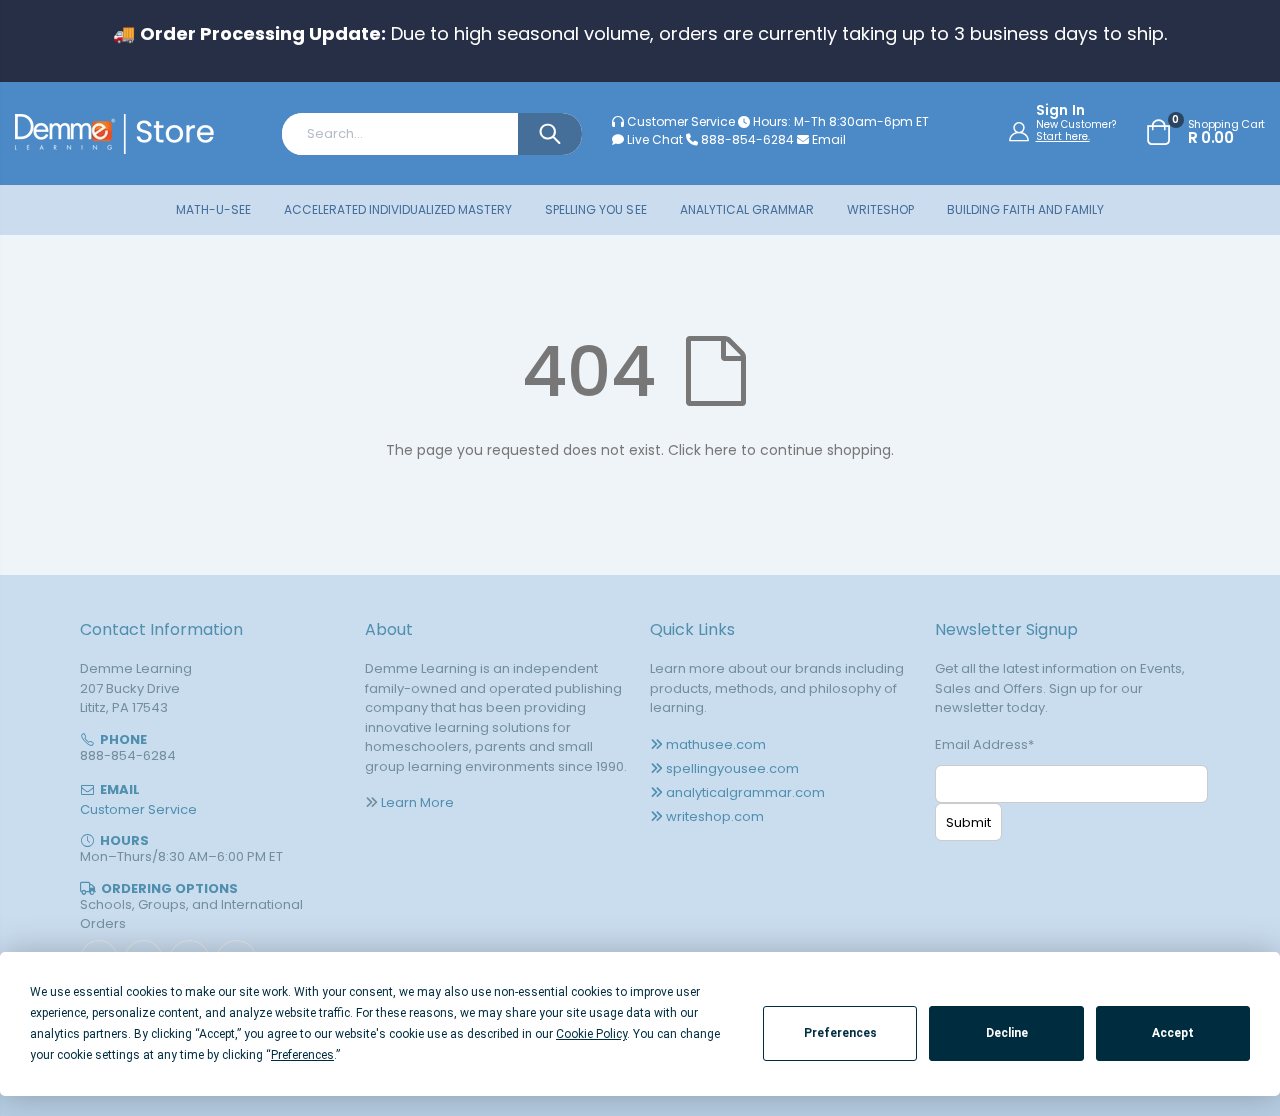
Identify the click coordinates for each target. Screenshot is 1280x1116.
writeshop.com (715, 816)
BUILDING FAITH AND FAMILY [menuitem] (1025, 209)
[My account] (1021, 131)
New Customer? (1076, 125)
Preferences (840, 1033)
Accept (1173, 1033)
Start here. (1063, 136)
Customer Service (681, 121)
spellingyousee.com (732, 768)
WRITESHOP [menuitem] (880, 209)
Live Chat (653, 139)
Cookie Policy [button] (591, 1034)
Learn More (417, 802)
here (721, 450)
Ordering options (169, 888)
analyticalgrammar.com (745, 792)
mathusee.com (716, 744)
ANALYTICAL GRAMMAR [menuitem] (747, 209)
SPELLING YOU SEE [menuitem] (595, 209)
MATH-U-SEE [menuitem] (213, 209)
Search (550, 134)
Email (827, 139)
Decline (1007, 1033)
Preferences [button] (302, 1055)
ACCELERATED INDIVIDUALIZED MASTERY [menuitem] (398, 209)
